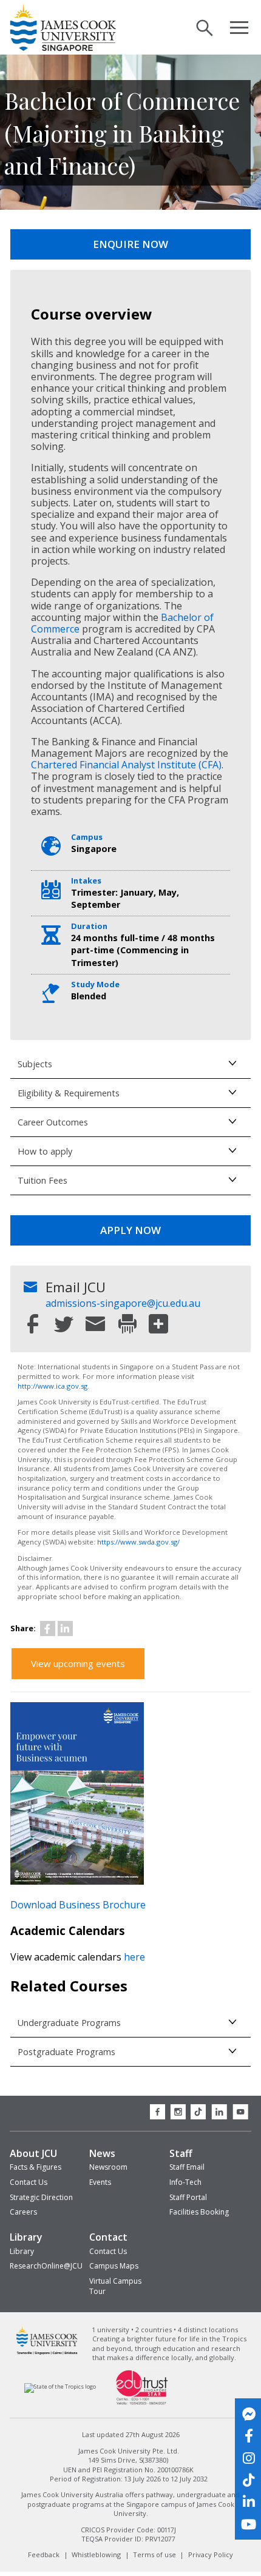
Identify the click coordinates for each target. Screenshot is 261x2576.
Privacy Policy (211, 2554)
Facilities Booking (199, 2212)
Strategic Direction (41, 2197)
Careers (23, 2212)
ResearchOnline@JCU (46, 2266)
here (134, 1957)
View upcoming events (78, 1663)
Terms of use (154, 2554)
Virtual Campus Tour (115, 2286)
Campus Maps (114, 2266)
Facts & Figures (36, 2167)
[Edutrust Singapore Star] (142, 2403)
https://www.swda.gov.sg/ (138, 1542)
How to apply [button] (45, 1151)
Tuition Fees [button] (42, 1180)
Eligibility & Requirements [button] (69, 1093)
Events (100, 2182)
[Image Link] (77, 1881)
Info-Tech (185, 2182)
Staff (181, 2153)
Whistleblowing (96, 2554)
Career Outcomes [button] (53, 1122)
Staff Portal (188, 2197)
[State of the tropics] (60, 2387)
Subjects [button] (35, 1064)
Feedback (44, 2554)
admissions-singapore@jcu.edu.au (123, 1303)
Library (26, 2237)
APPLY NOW (130, 1230)
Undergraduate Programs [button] (69, 2023)
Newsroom (108, 2167)
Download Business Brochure (78, 1905)
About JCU (33, 2153)
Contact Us (29, 2182)
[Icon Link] (48, 1628)
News (102, 2153)
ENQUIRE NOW (130, 244)
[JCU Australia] (47, 2353)
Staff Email (187, 2167)
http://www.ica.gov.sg (53, 1386)
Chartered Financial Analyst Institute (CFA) (126, 765)
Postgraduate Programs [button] (66, 2052)
